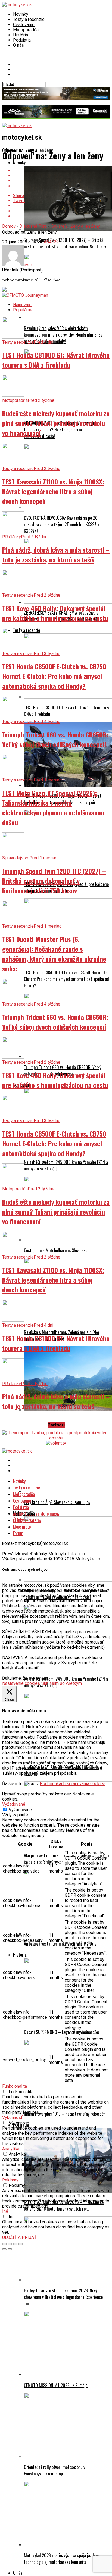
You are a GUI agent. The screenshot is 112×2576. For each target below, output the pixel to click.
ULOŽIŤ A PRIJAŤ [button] (19, 2237)
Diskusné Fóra (33, 226)
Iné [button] (5, 2211)
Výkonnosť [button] (12, 2118)
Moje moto (22, 1527)
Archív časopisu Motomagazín (38, 1514)
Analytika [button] (11, 2149)
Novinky (21, 14)
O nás (18, 45)
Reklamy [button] (10, 2180)
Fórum (18, 1533)
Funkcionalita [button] (15, 2086)
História (21, 35)
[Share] (10, 2244)
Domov (9, 226)
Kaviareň (59, 226)
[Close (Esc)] (4, 2244)
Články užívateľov (27, 1520)
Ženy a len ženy (85, 226)
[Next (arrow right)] (10, 2249)
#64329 (51, 242)
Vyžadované (20, 1810)
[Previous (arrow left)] (4, 2249)
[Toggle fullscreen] (15, 2244)
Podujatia (22, 40)
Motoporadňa (26, 30)
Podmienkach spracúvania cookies (73, 1784)
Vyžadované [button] (14, 1804)
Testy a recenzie (29, 19)
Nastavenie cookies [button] (21, 1683)
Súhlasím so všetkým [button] (62, 1683)
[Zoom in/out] (21, 2244)
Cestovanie (24, 25)
